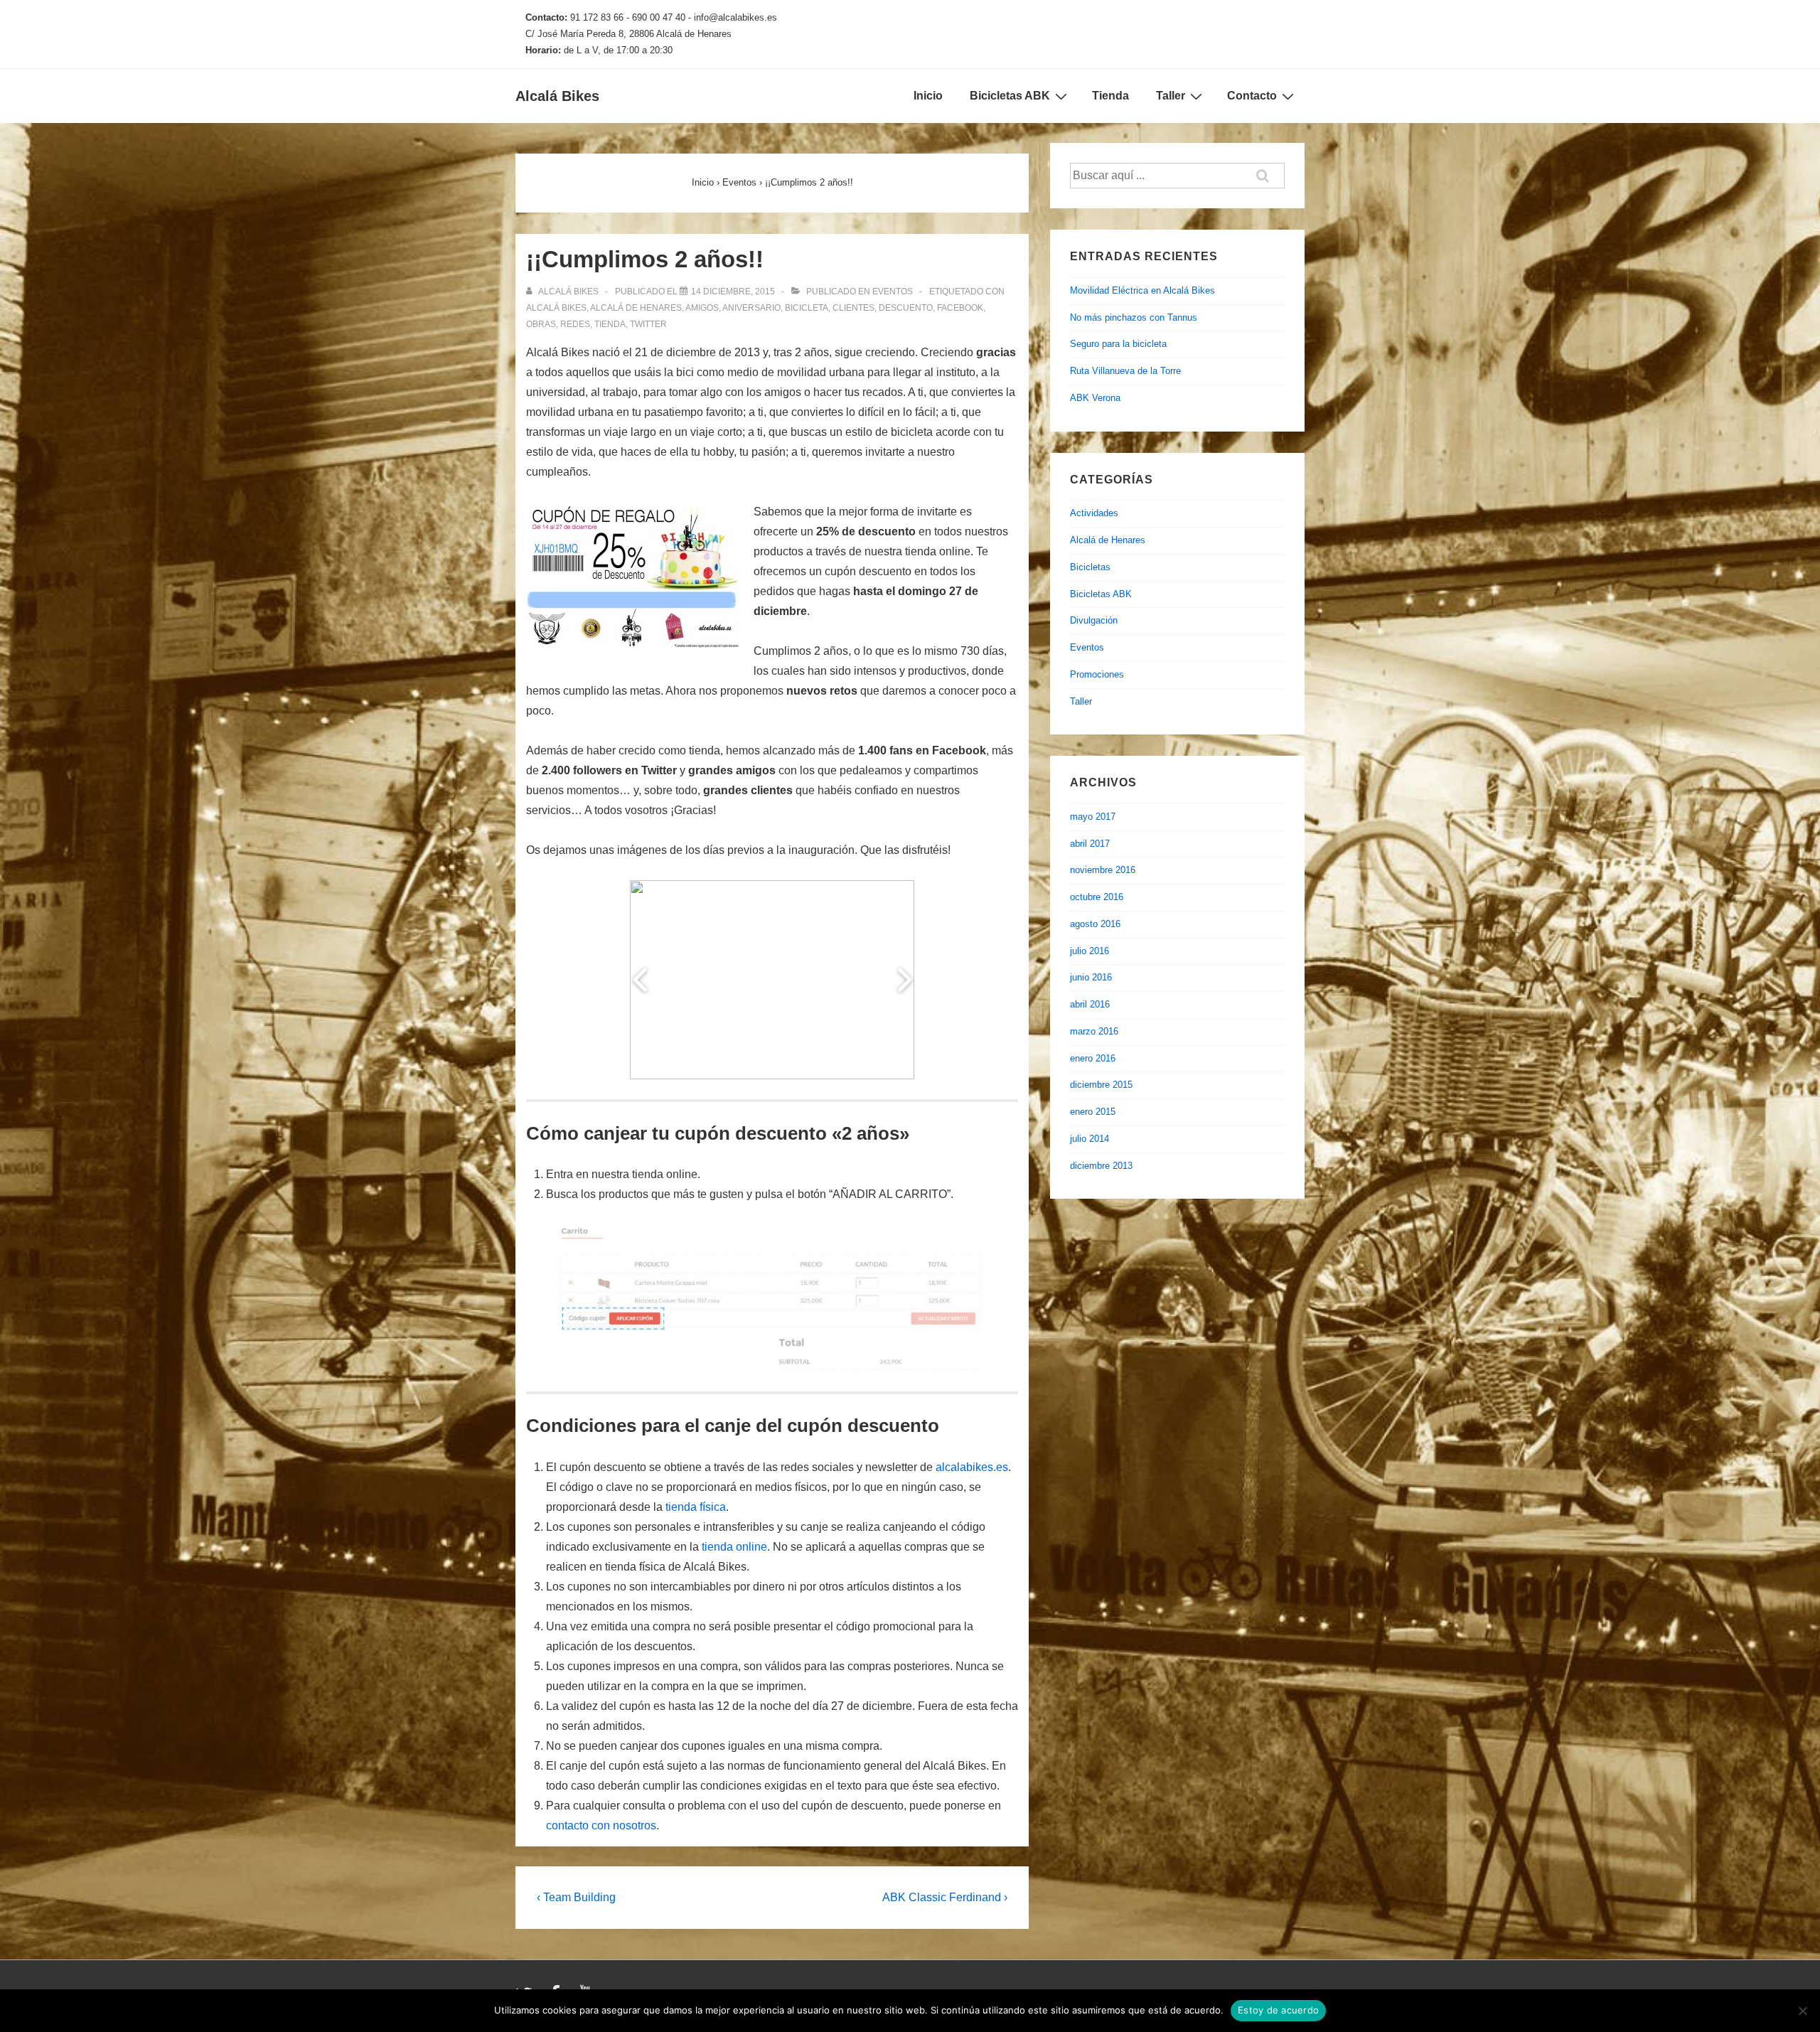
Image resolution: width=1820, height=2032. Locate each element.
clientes (853, 308)
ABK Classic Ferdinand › (945, 1897)
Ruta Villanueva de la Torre (1125, 371)
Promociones (1097, 674)
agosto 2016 (1095, 924)
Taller (1171, 96)
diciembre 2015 (1101, 1085)
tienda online (734, 1547)
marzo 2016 (1094, 1031)
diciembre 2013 (1101, 1166)
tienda (610, 324)
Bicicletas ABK (1010, 96)
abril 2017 (1090, 844)
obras (541, 324)
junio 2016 (1091, 977)
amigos (702, 308)
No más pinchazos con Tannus (1134, 317)
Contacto (1252, 96)
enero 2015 (1093, 1112)
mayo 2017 (1093, 817)
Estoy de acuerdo (1278, 2010)
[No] (1802, 2011)
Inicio (928, 96)
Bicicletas (1090, 567)
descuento (906, 308)
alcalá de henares (636, 308)
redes (575, 324)
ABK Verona (1095, 398)
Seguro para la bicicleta (1118, 344)
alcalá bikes (556, 308)
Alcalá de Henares (1108, 540)
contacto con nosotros (601, 1825)
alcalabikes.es (972, 1467)
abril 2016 (1090, 1004)
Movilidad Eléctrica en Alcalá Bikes (1142, 290)
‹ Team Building (576, 1897)
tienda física (696, 1507)
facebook (960, 308)
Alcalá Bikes (557, 96)
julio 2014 (1090, 1139)
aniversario (751, 308)
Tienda (1110, 96)
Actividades (1094, 513)
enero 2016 (1093, 1058)
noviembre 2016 (1103, 870)
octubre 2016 (1097, 897)
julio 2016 (1090, 951)
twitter (648, 324)
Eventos (893, 292)
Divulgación (1094, 620)
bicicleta (807, 308)
